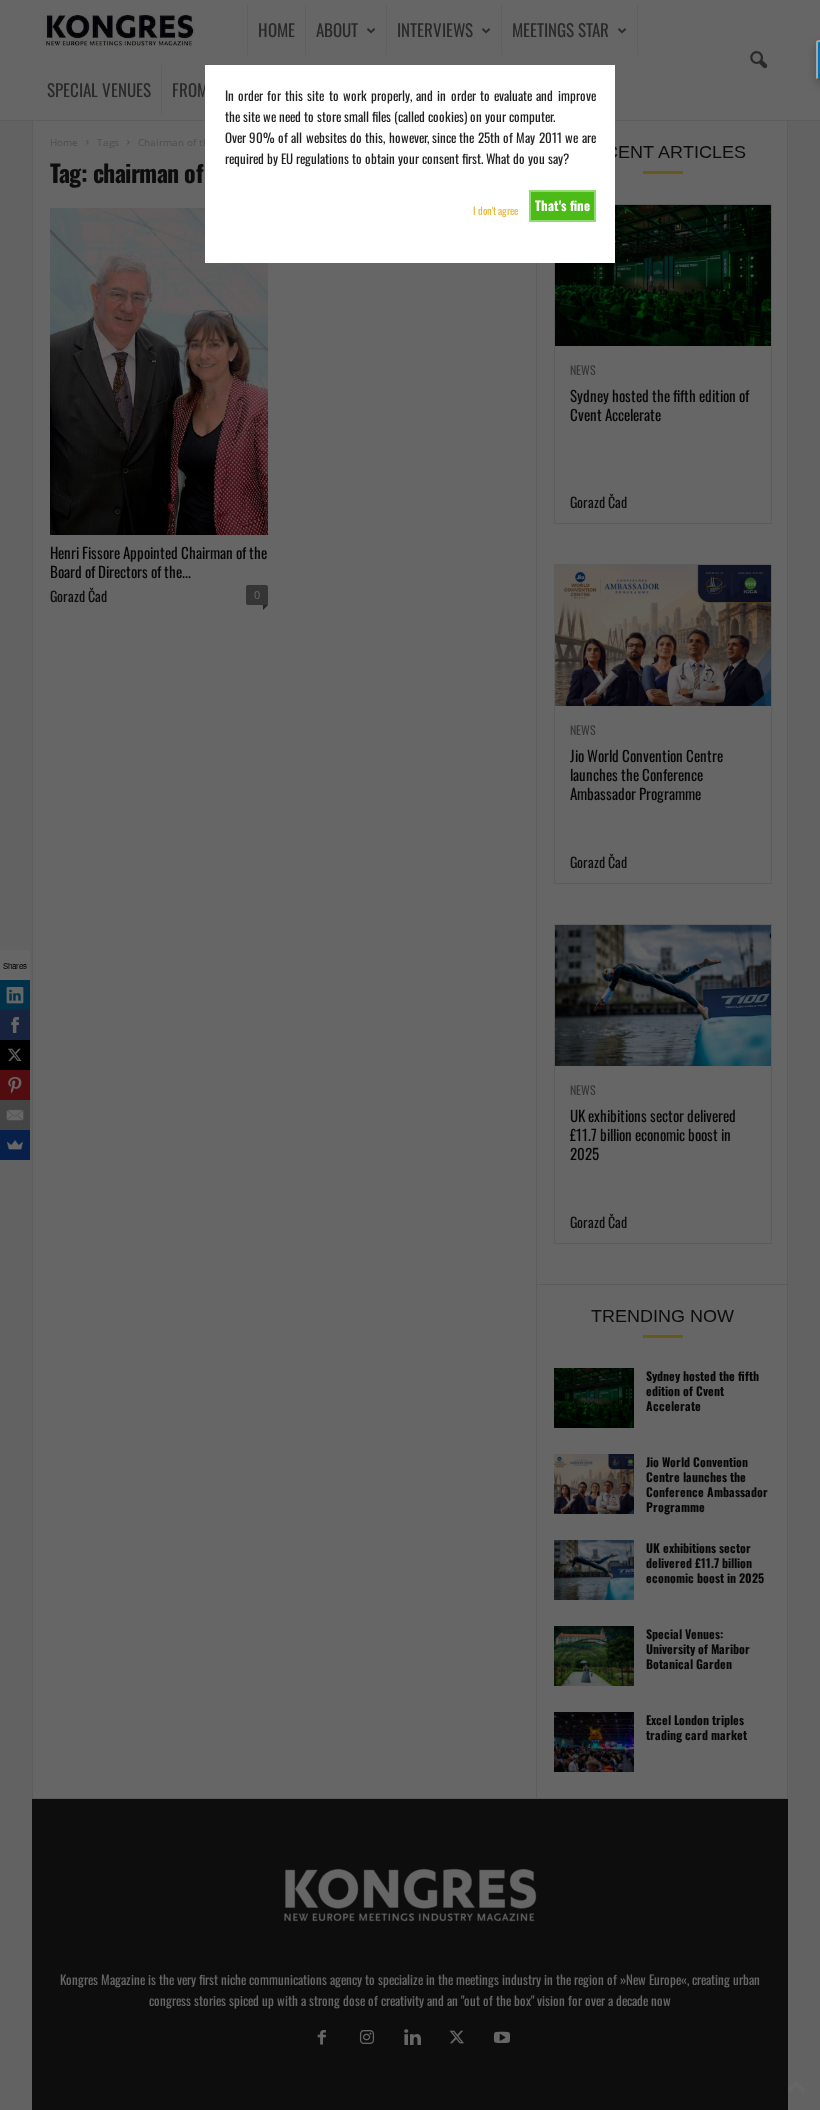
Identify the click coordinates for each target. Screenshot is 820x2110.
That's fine (562, 205)
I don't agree (495, 210)
